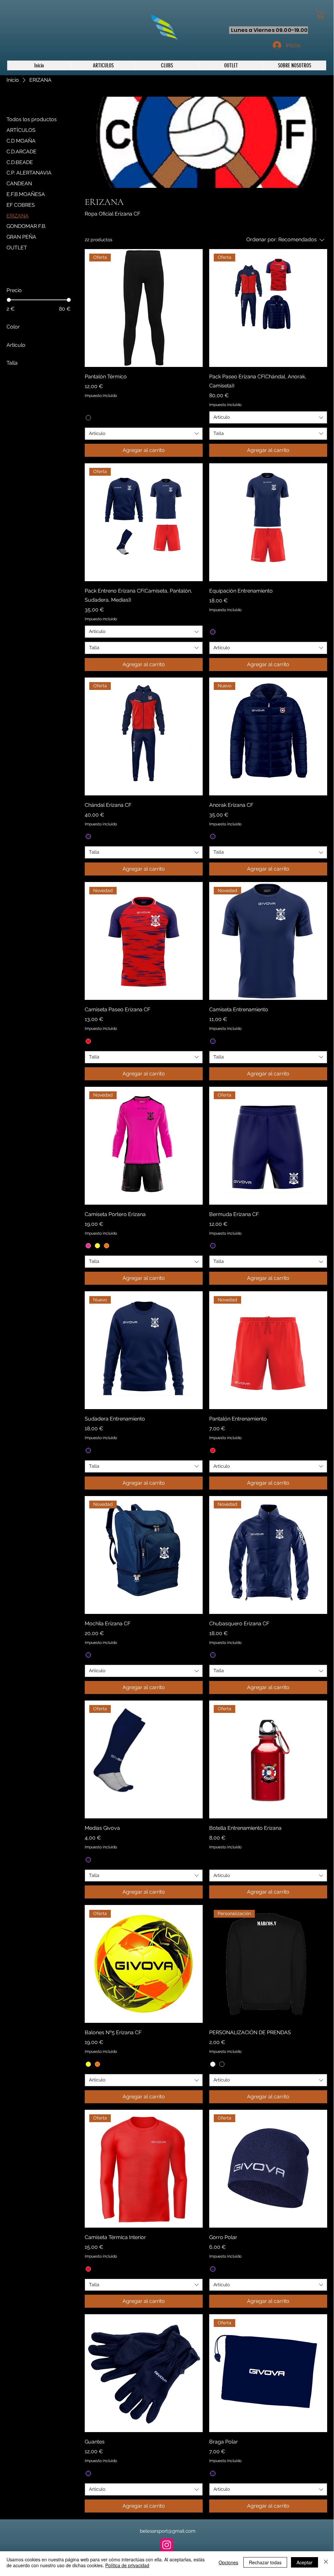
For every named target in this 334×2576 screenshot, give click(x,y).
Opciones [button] (228, 2562)
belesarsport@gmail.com (168, 2531)
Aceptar (305, 2562)
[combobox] (144, 434)
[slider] (9, 300)
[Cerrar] (326, 2562)
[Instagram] (167, 2545)
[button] (167, 65)
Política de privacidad (127, 2565)
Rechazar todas (265, 2562)
